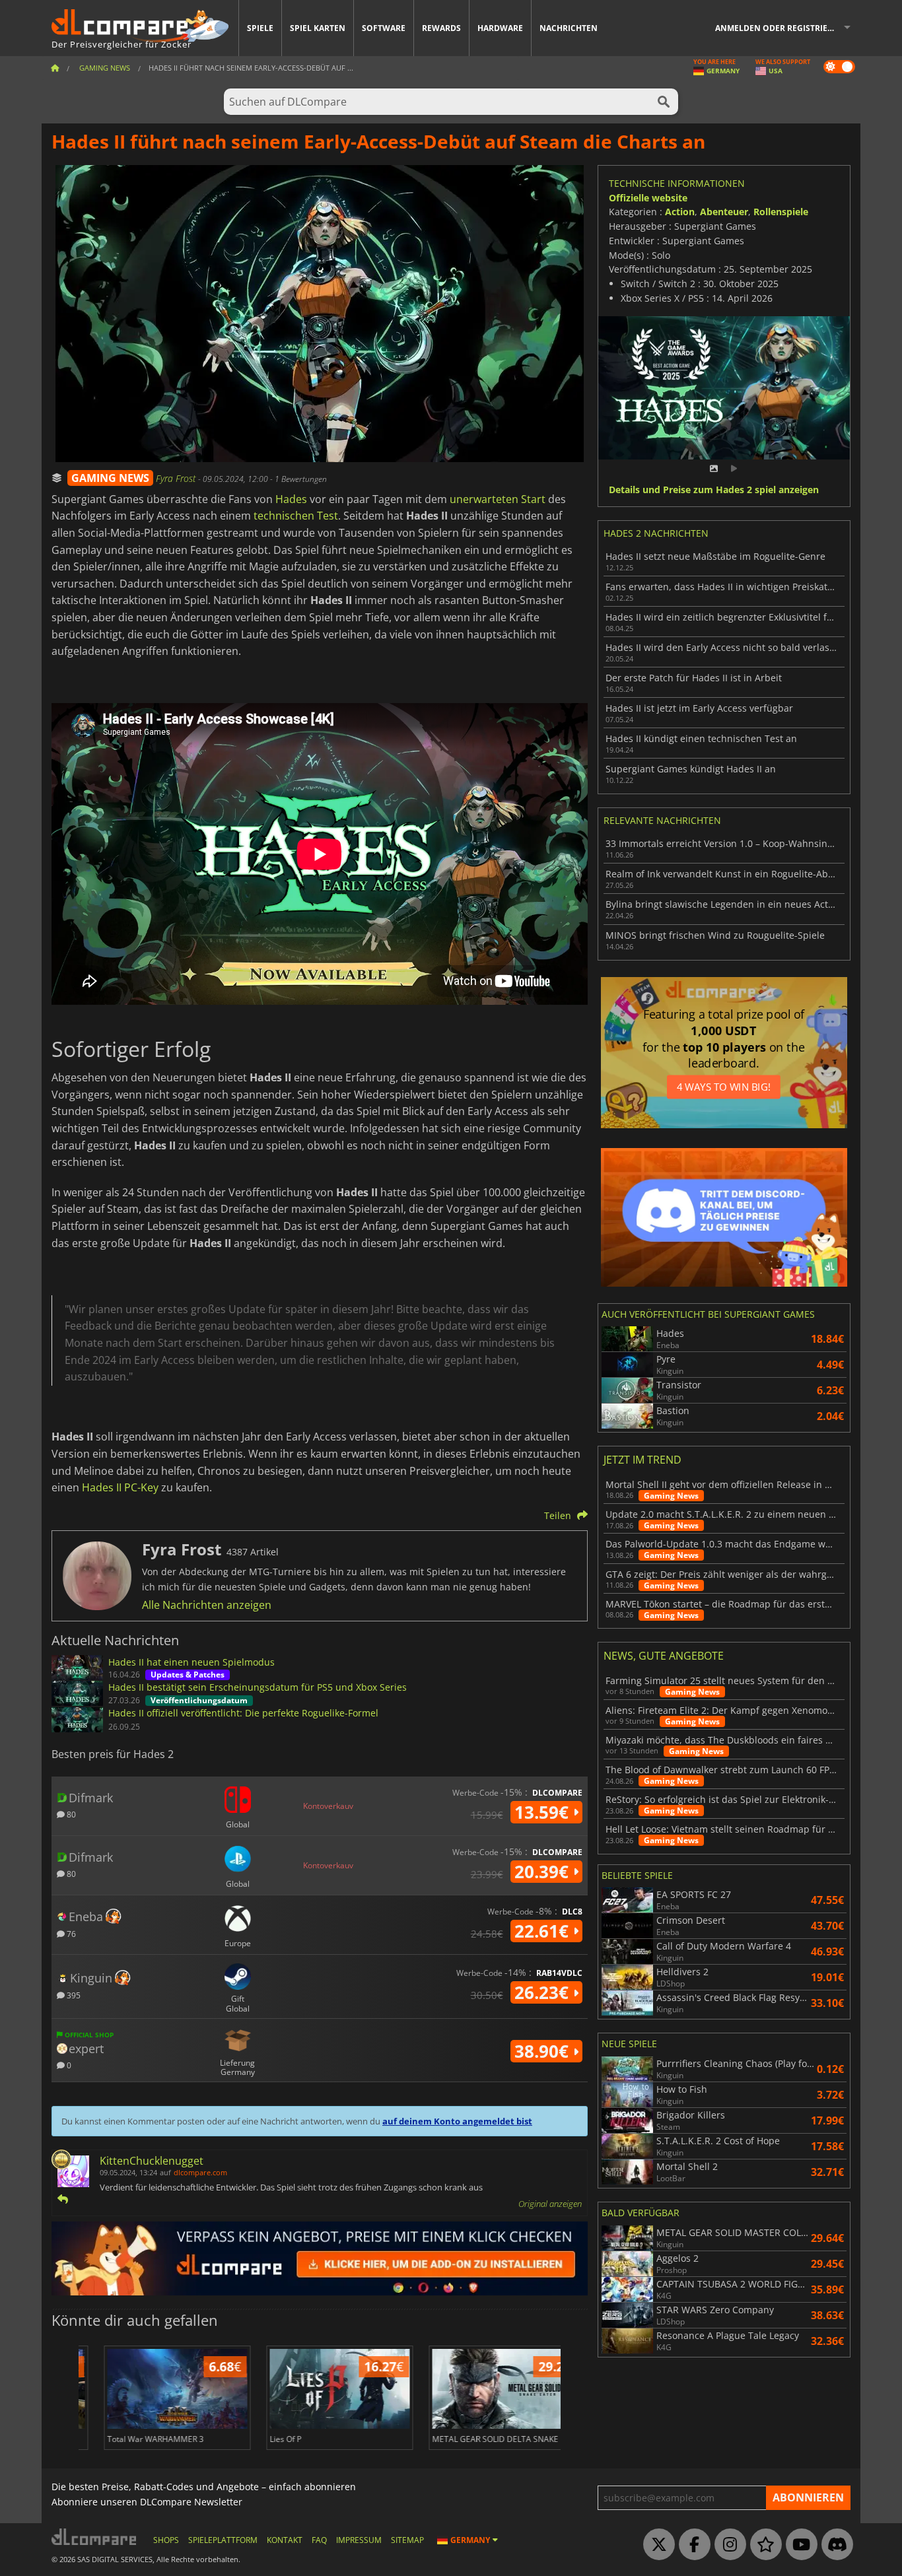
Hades (291, 499)
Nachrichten (569, 28)
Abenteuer (724, 212)
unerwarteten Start (498, 499)
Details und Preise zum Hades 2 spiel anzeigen (714, 490)
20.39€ (544, 1872)
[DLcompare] (95, 2537)
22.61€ (544, 1931)
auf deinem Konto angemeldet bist (457, 2121)
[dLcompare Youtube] (798, 2545)
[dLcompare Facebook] (691, 2545)
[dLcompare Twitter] (656, 2545)
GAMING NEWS (110, 478)
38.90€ (544, 2051)
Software (384, 28)
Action (680, 212)
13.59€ (544, 1812)
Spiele (260, 28)
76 (70, 1933)
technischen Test (296, 516)
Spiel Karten (318, 28)
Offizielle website (648, 198)
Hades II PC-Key (120, 1487)
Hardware (500, 28)
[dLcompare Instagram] (727, 2545)
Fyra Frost (177, 478)
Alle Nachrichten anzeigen (207, 1605)
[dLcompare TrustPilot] (763, 2545)
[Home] (55, 68)
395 (73, 1995)
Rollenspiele (781, 212)
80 (70, 1814)
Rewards (441, 28)
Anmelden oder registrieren (780, 28)
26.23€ (544, 1992)
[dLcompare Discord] (834, 2545)
